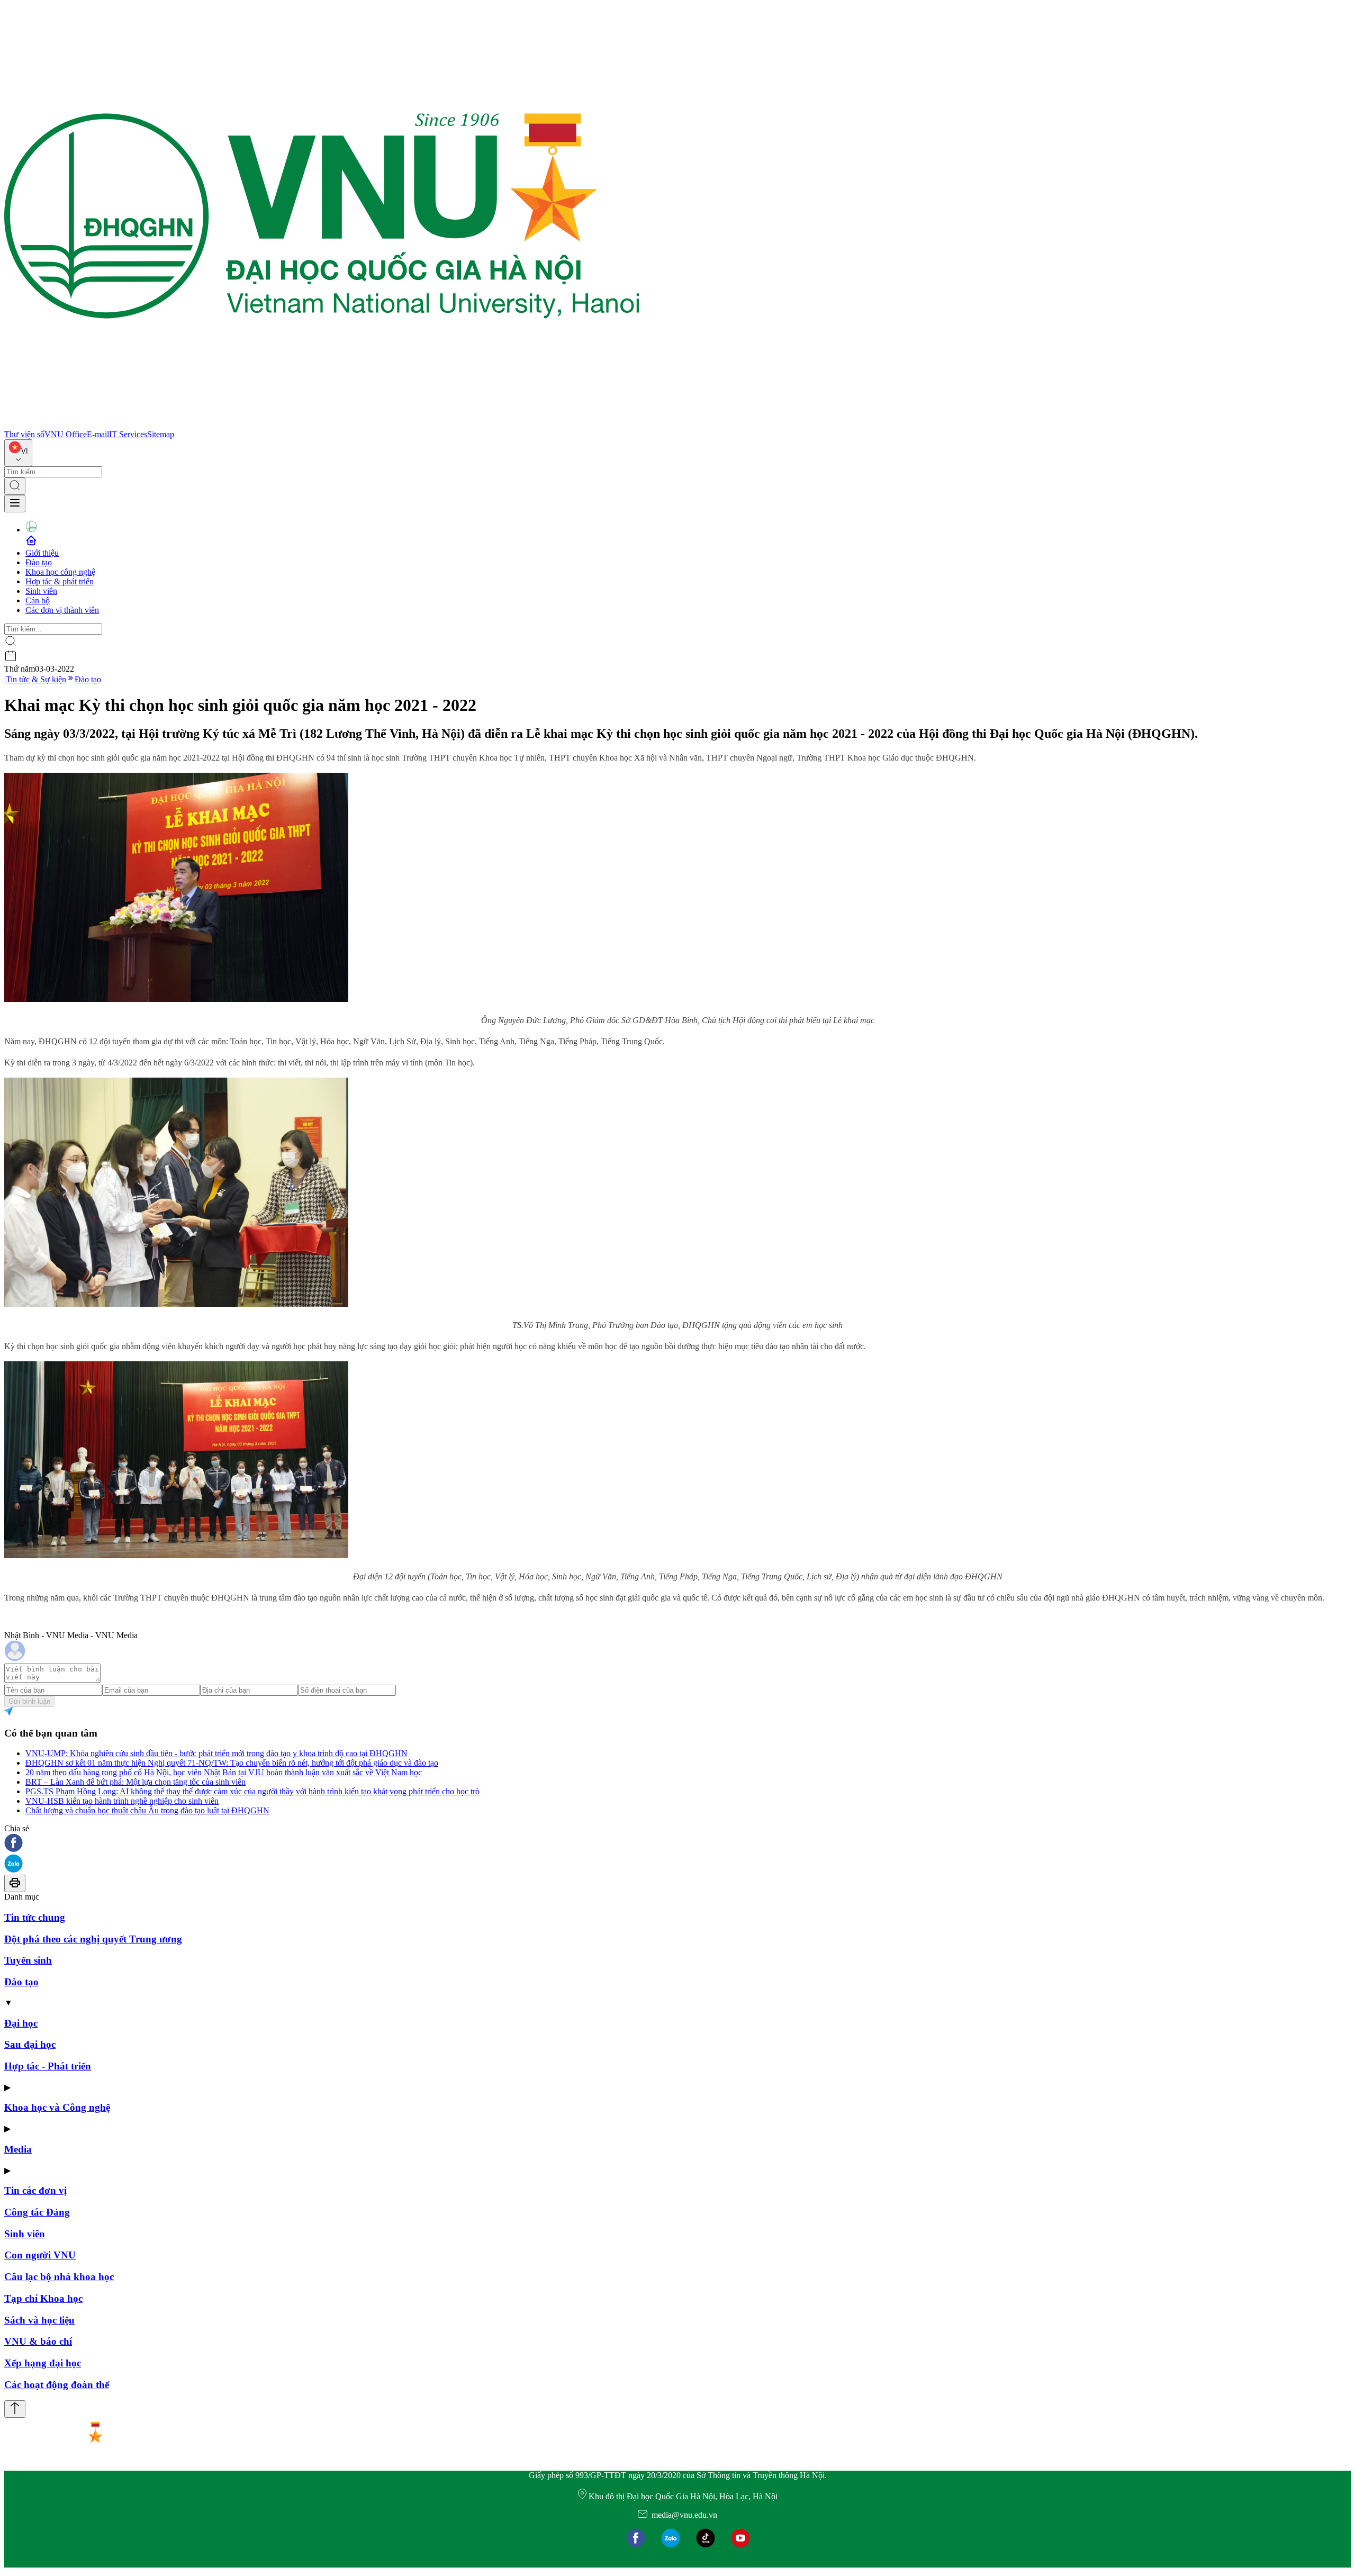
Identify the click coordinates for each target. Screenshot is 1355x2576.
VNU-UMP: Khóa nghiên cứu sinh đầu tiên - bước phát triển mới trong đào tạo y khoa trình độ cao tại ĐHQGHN (216, 1753)
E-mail (98, 434)
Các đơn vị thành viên (62, 610)
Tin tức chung (35, 1917)
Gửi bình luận (29, 1701)
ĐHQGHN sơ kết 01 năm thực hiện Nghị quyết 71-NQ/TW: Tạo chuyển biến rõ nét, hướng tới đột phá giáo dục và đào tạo (232, 1763)
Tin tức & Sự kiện (36, 679)
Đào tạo (39, 562)
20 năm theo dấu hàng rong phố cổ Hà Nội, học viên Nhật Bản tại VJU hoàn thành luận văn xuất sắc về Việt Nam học (224, 1772)
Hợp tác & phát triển (60, 581)
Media (18, 2149)
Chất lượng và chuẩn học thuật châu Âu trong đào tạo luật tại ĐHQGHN (147, 1810)
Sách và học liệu (39, 2320)
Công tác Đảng (37, 2212)
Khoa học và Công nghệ (57, 2107)
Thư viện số (24, 434)
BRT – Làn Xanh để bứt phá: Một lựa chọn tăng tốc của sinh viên (135, 1782)
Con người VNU (40, 2255)
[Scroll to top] (15, 2409)
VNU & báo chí (38, 2341)
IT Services (128, 434)
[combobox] (18, 453)
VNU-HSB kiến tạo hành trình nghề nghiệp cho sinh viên (122, 1801)
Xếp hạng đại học (43, 2363)
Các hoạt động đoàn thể (57, 2385)
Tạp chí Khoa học (43, 2298)
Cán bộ (38, 600)
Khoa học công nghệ (60, 572)
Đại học (21, 2023)
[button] (677, 1844)
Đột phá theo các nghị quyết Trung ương (93, 1939)
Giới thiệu (42, 553)
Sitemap (161, 434)
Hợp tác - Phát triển (48, 2066)
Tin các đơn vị (35, 2190)
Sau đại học (30, 2044)
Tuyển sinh (28, 1960)
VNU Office (66, 434)
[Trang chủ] (322, 425)
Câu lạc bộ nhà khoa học (59, 2277)
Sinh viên (41, 591)
